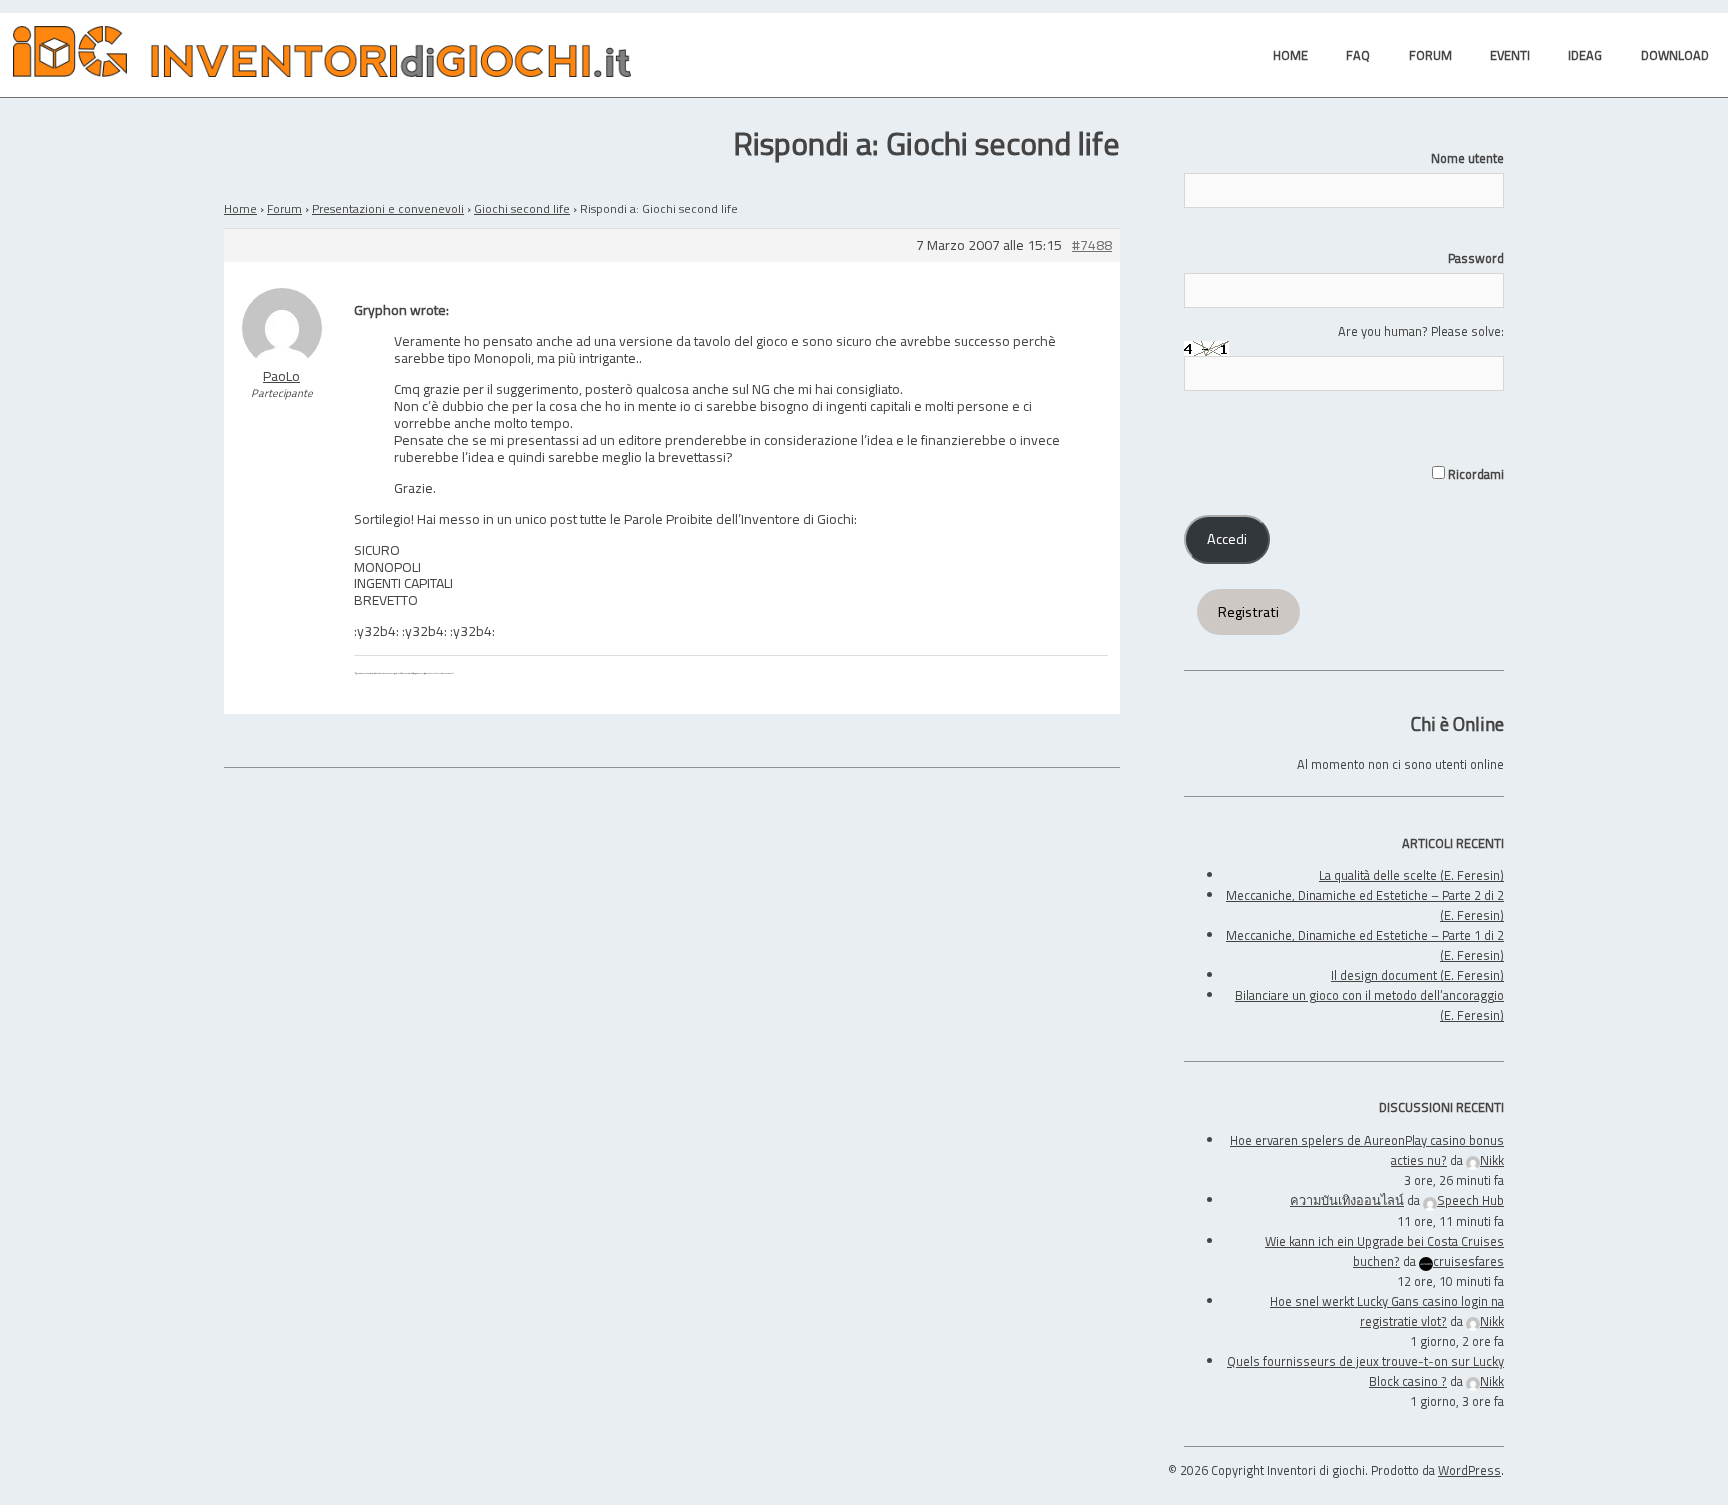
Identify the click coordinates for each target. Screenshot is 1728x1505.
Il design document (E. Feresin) (1417, 975)
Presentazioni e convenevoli (388, 208)
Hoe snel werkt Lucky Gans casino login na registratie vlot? (1387, 1311)
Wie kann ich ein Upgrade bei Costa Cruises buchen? (1384, 1251)
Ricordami (1474, 474)
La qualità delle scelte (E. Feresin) (1411, 875)
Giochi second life (522, 208)
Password (1476, 258)
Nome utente (1467, 158)
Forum (284, 208)
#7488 (1092, 245)
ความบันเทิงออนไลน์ (1347, 1200)
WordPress (1469, 1470)
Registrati (1248, 612)
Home (240, 208)
